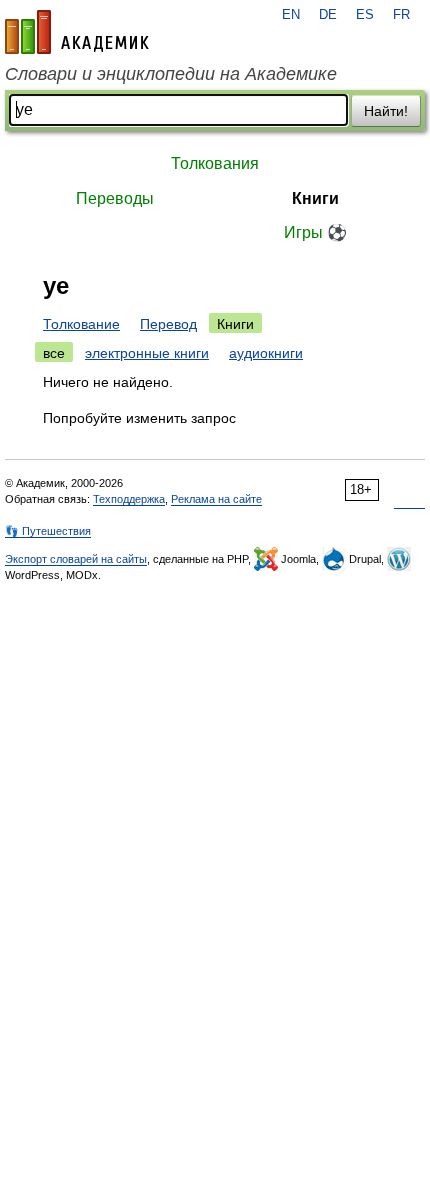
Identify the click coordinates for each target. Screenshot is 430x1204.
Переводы (115, 198)
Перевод (168, 324)
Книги (315, 198)
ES (365, 15)
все (54, 353)
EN (291, 15)
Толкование (81, 324)
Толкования (215, 163)
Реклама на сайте (216, 499)
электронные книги (147, 353)
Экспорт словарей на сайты (76, 559)
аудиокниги (266, 353)
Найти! (386, 111)
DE (328, 15)
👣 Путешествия (48, 531)
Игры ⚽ (315, 232)
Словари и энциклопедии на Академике (171, 74)
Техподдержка (129, 499)
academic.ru (77, 32)
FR (401, 15)
